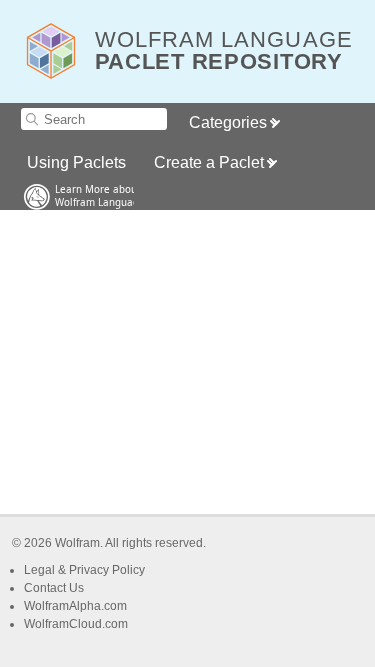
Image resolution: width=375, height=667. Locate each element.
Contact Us (54, 588)
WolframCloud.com (76, 624)
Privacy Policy (107, 570)
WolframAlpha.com (75, 606)
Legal (41, 570)
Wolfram (77, 543)
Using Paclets (76, 162)
